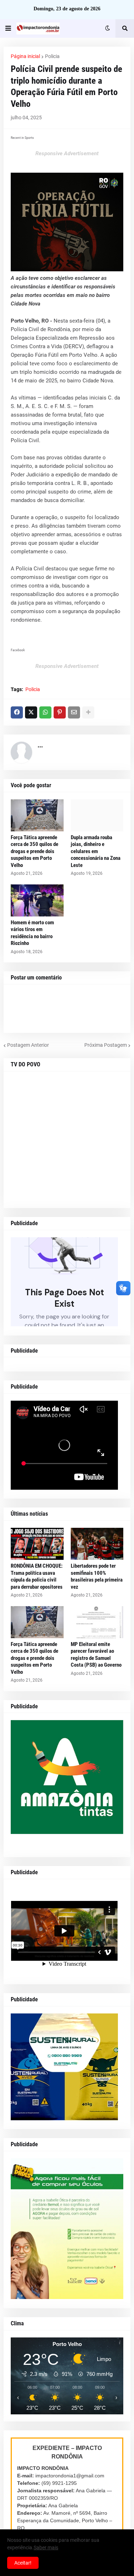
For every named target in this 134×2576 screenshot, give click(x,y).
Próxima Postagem (106, 1045)
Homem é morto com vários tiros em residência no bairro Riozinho (32, 933)
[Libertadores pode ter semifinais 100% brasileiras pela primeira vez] (97, 1544)
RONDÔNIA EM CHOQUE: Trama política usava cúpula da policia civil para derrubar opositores (37, 1576)
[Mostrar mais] (88, 712)
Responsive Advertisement (67, 153)
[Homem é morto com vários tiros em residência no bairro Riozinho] (37, 900)
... (40, 745)
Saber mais (46, 2548)
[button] (8, 28)
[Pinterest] (60, 712)
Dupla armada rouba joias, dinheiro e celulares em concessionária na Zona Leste (96, 851)
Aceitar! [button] (23, 2563)
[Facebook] (17, 712)
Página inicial (25, 56)
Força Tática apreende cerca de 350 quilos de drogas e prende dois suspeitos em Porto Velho (34, 851)
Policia (52, 56)
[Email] (74, 712)
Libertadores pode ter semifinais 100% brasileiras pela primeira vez (97, 1576)
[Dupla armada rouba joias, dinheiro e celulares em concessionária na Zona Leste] (97, 815)
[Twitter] (31, 712)
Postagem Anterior (28, 1045)
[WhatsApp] (45, 712)
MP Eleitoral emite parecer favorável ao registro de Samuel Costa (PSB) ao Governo (96, 1655)
